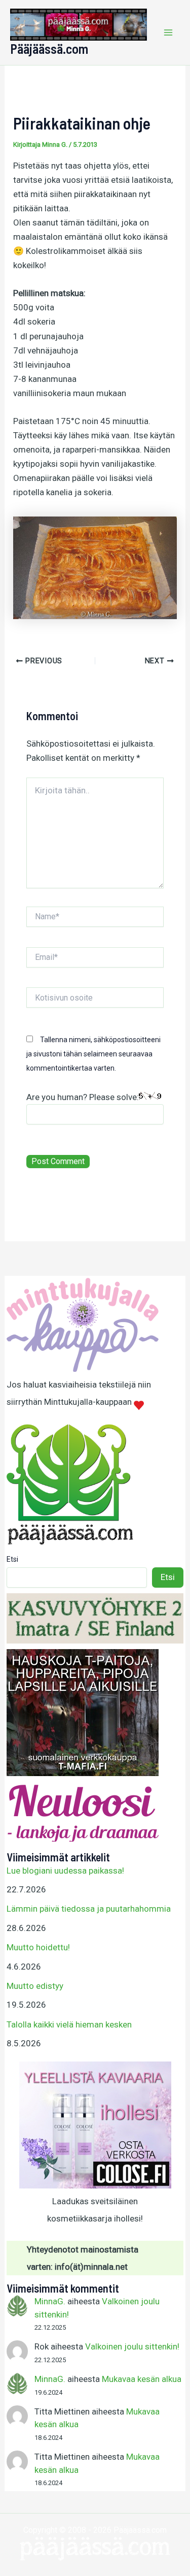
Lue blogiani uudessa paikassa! (65, 1871)
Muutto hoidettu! (38, 1947)
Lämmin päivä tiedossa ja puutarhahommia (89, 1909)
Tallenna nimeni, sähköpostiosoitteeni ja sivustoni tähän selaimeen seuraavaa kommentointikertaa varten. (93, 1054)
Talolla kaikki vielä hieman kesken (69, 2024)
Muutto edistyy (35, 1986)
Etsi (12, 1559)
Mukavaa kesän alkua (142, 2379)
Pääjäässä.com (49, 49)
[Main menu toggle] (169, 33)
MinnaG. (50, 2301)
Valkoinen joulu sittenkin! (132, 2346)
